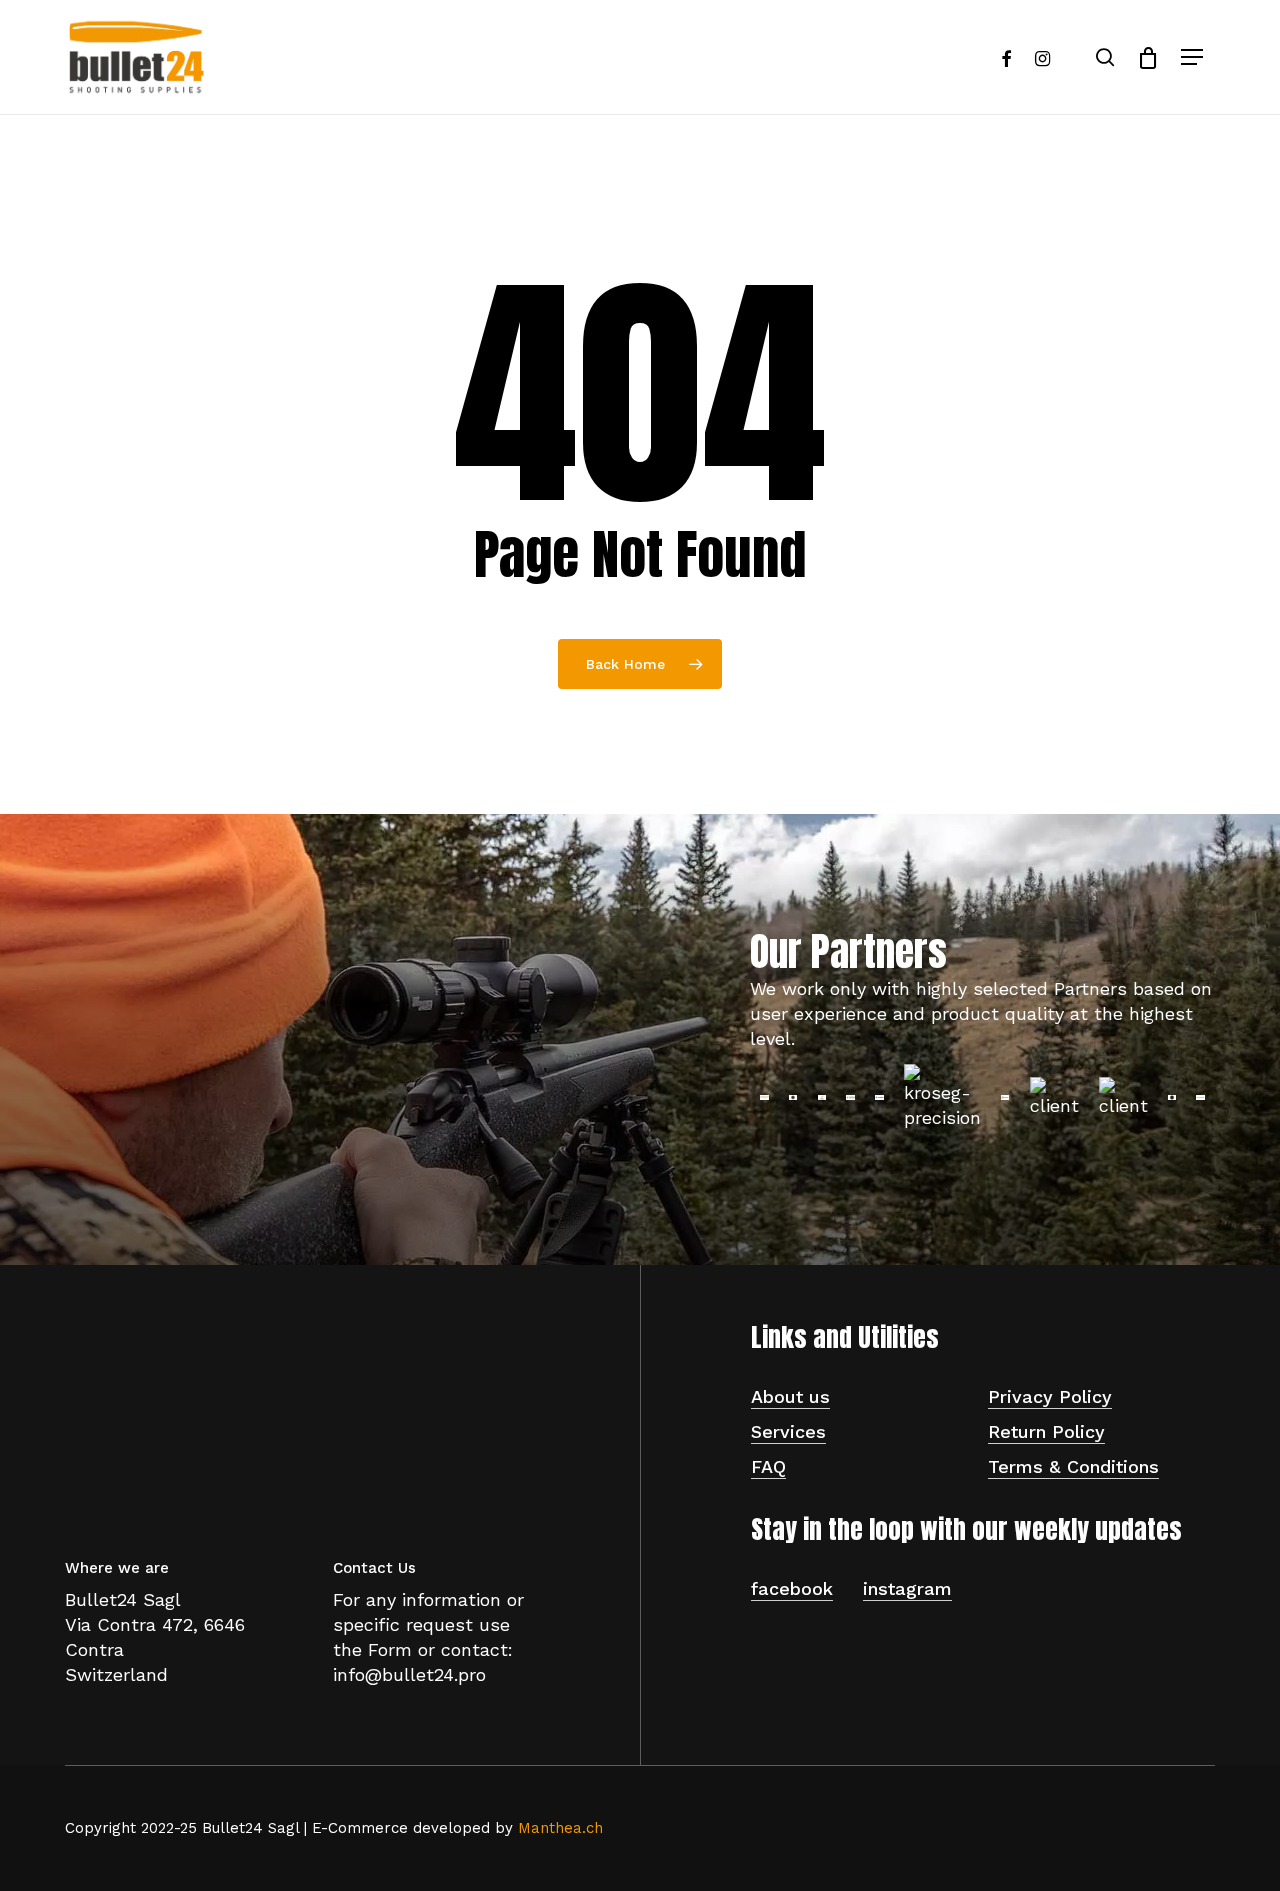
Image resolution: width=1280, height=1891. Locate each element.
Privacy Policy (1050, 1396)
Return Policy (1046, 1431)
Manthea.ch (560, 1828)
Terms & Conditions (1073, 1466)
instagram (907, 1588)
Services (788, 1431)
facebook (792, 1588)
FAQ (768, 1466)
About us (790, 1396)
